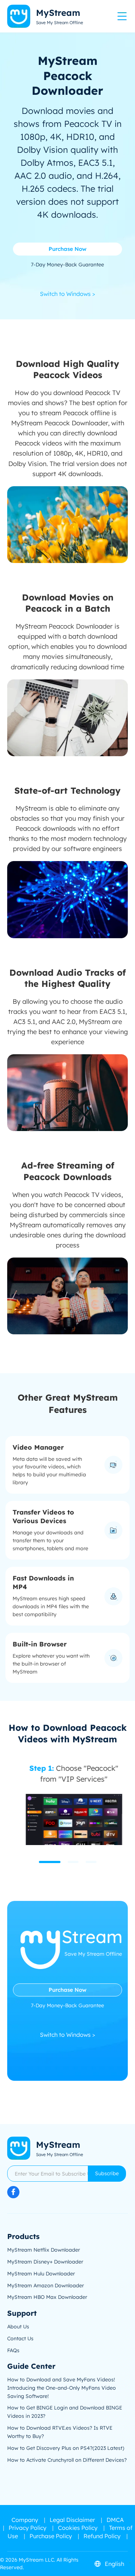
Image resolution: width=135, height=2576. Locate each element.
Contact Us (20, 2338)
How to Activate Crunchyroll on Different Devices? (67, 2460)
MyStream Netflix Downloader (44, 2250)
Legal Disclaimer (72, 2520)
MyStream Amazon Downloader (46, 2285)
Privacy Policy (28, 2528)
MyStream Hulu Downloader (41, 2274)
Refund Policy (102, 2536)
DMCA (115, 2520)
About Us (18, 2327)
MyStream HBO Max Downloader (47, 2297)
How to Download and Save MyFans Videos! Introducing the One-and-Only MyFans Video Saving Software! (62, 2388)
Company (25, 2520)
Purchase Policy (51, 2536)
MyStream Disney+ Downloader (45, 2262)
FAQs (13, 2350)
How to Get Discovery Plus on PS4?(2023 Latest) (66, 2448)
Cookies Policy (78, 2528)
